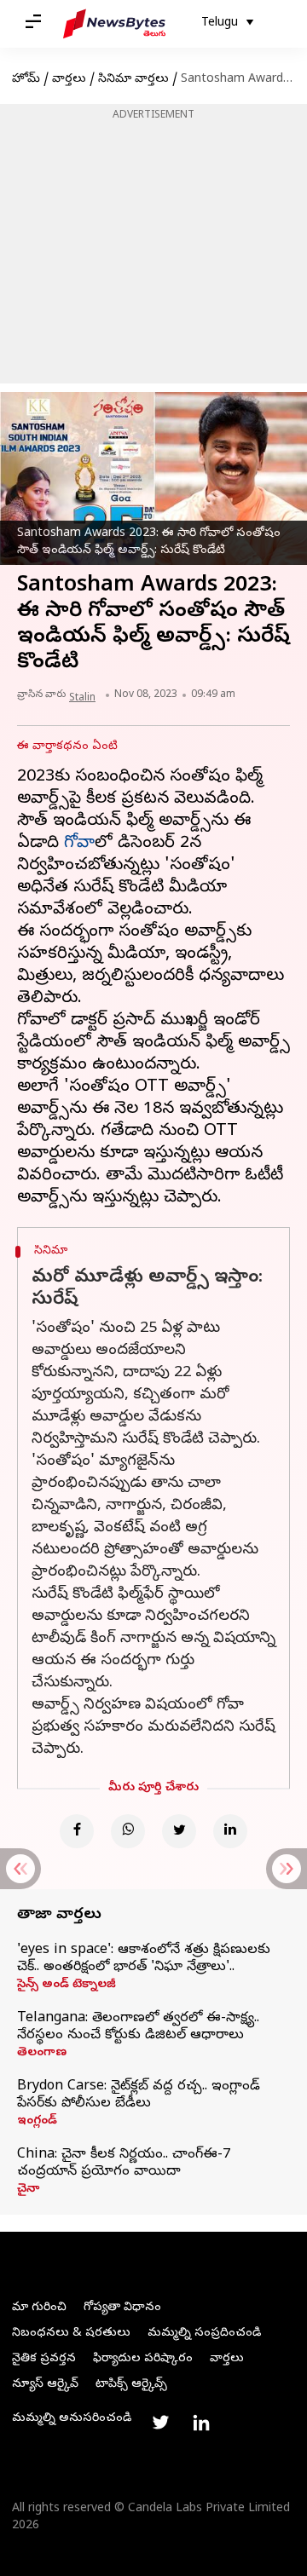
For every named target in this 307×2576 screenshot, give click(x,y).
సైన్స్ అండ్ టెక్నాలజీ (67, 1985)
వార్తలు (69, 80)
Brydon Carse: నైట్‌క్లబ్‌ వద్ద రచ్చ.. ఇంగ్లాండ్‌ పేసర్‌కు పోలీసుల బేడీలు (139, 2095)
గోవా (79, 844)
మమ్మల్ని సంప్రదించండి (204, 2334)
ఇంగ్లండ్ (37, 2122)
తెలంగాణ (42, 2054)
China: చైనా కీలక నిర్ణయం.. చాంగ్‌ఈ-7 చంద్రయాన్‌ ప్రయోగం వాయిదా (124, 2164)
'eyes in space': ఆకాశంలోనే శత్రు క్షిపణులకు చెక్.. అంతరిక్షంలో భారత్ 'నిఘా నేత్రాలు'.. (144, 1959)
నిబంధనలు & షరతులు (71, 2334)
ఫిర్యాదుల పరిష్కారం (143, 2359)
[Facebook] (77, 1831)
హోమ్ (26, 80)
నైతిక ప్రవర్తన (44, 2359)
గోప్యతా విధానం (122, 2308)
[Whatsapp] (128, 1831)
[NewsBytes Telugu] (114, 24)
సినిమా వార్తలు (133, 80)
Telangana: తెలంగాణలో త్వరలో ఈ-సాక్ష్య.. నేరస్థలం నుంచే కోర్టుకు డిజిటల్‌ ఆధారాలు (138, 2027)
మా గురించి (39, 2308)
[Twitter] (179, 1831)
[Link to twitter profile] (160, 2423)
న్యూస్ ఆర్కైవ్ (45, 2385)
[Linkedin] (230, 1831)
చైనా (28, 2190)
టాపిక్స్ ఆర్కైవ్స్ (131, 2385)
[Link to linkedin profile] (201, 2423)
